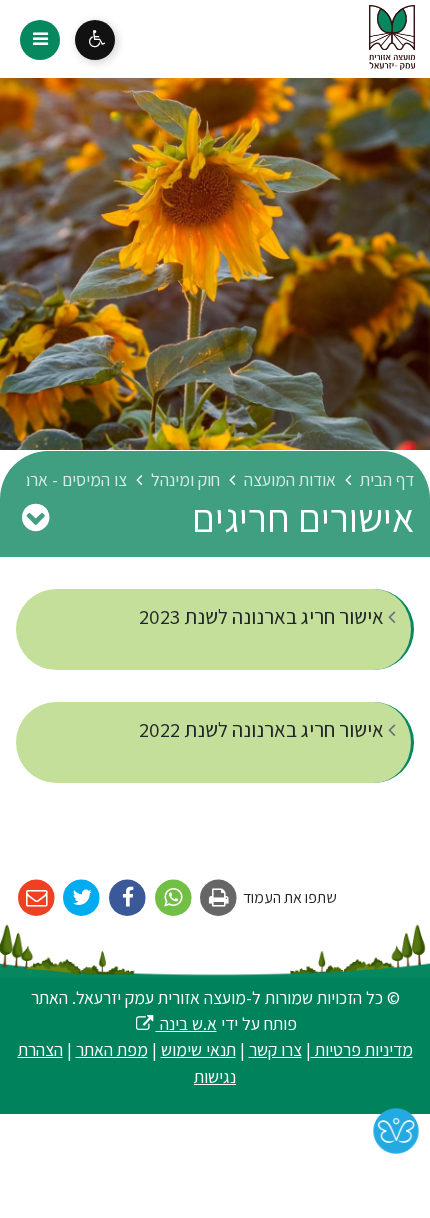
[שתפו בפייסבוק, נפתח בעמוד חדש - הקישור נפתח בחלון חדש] (127, 898)
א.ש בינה (175, 1023)
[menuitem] (215, 629)
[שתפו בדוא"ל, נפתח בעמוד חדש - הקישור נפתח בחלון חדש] (36, 898)
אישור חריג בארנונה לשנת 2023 (263, 616)
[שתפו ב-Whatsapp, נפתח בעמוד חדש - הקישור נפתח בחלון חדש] (173, 898)
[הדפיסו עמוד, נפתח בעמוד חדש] (219, 898)
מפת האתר (112, 1049)
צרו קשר (275, 1049)
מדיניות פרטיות (362, 1049)
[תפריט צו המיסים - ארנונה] (35, 517)
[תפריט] (40, 40)
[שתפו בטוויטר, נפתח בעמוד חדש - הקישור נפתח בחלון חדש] (82, 898)
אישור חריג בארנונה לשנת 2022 (263, 729)
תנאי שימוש (198, 1049)
